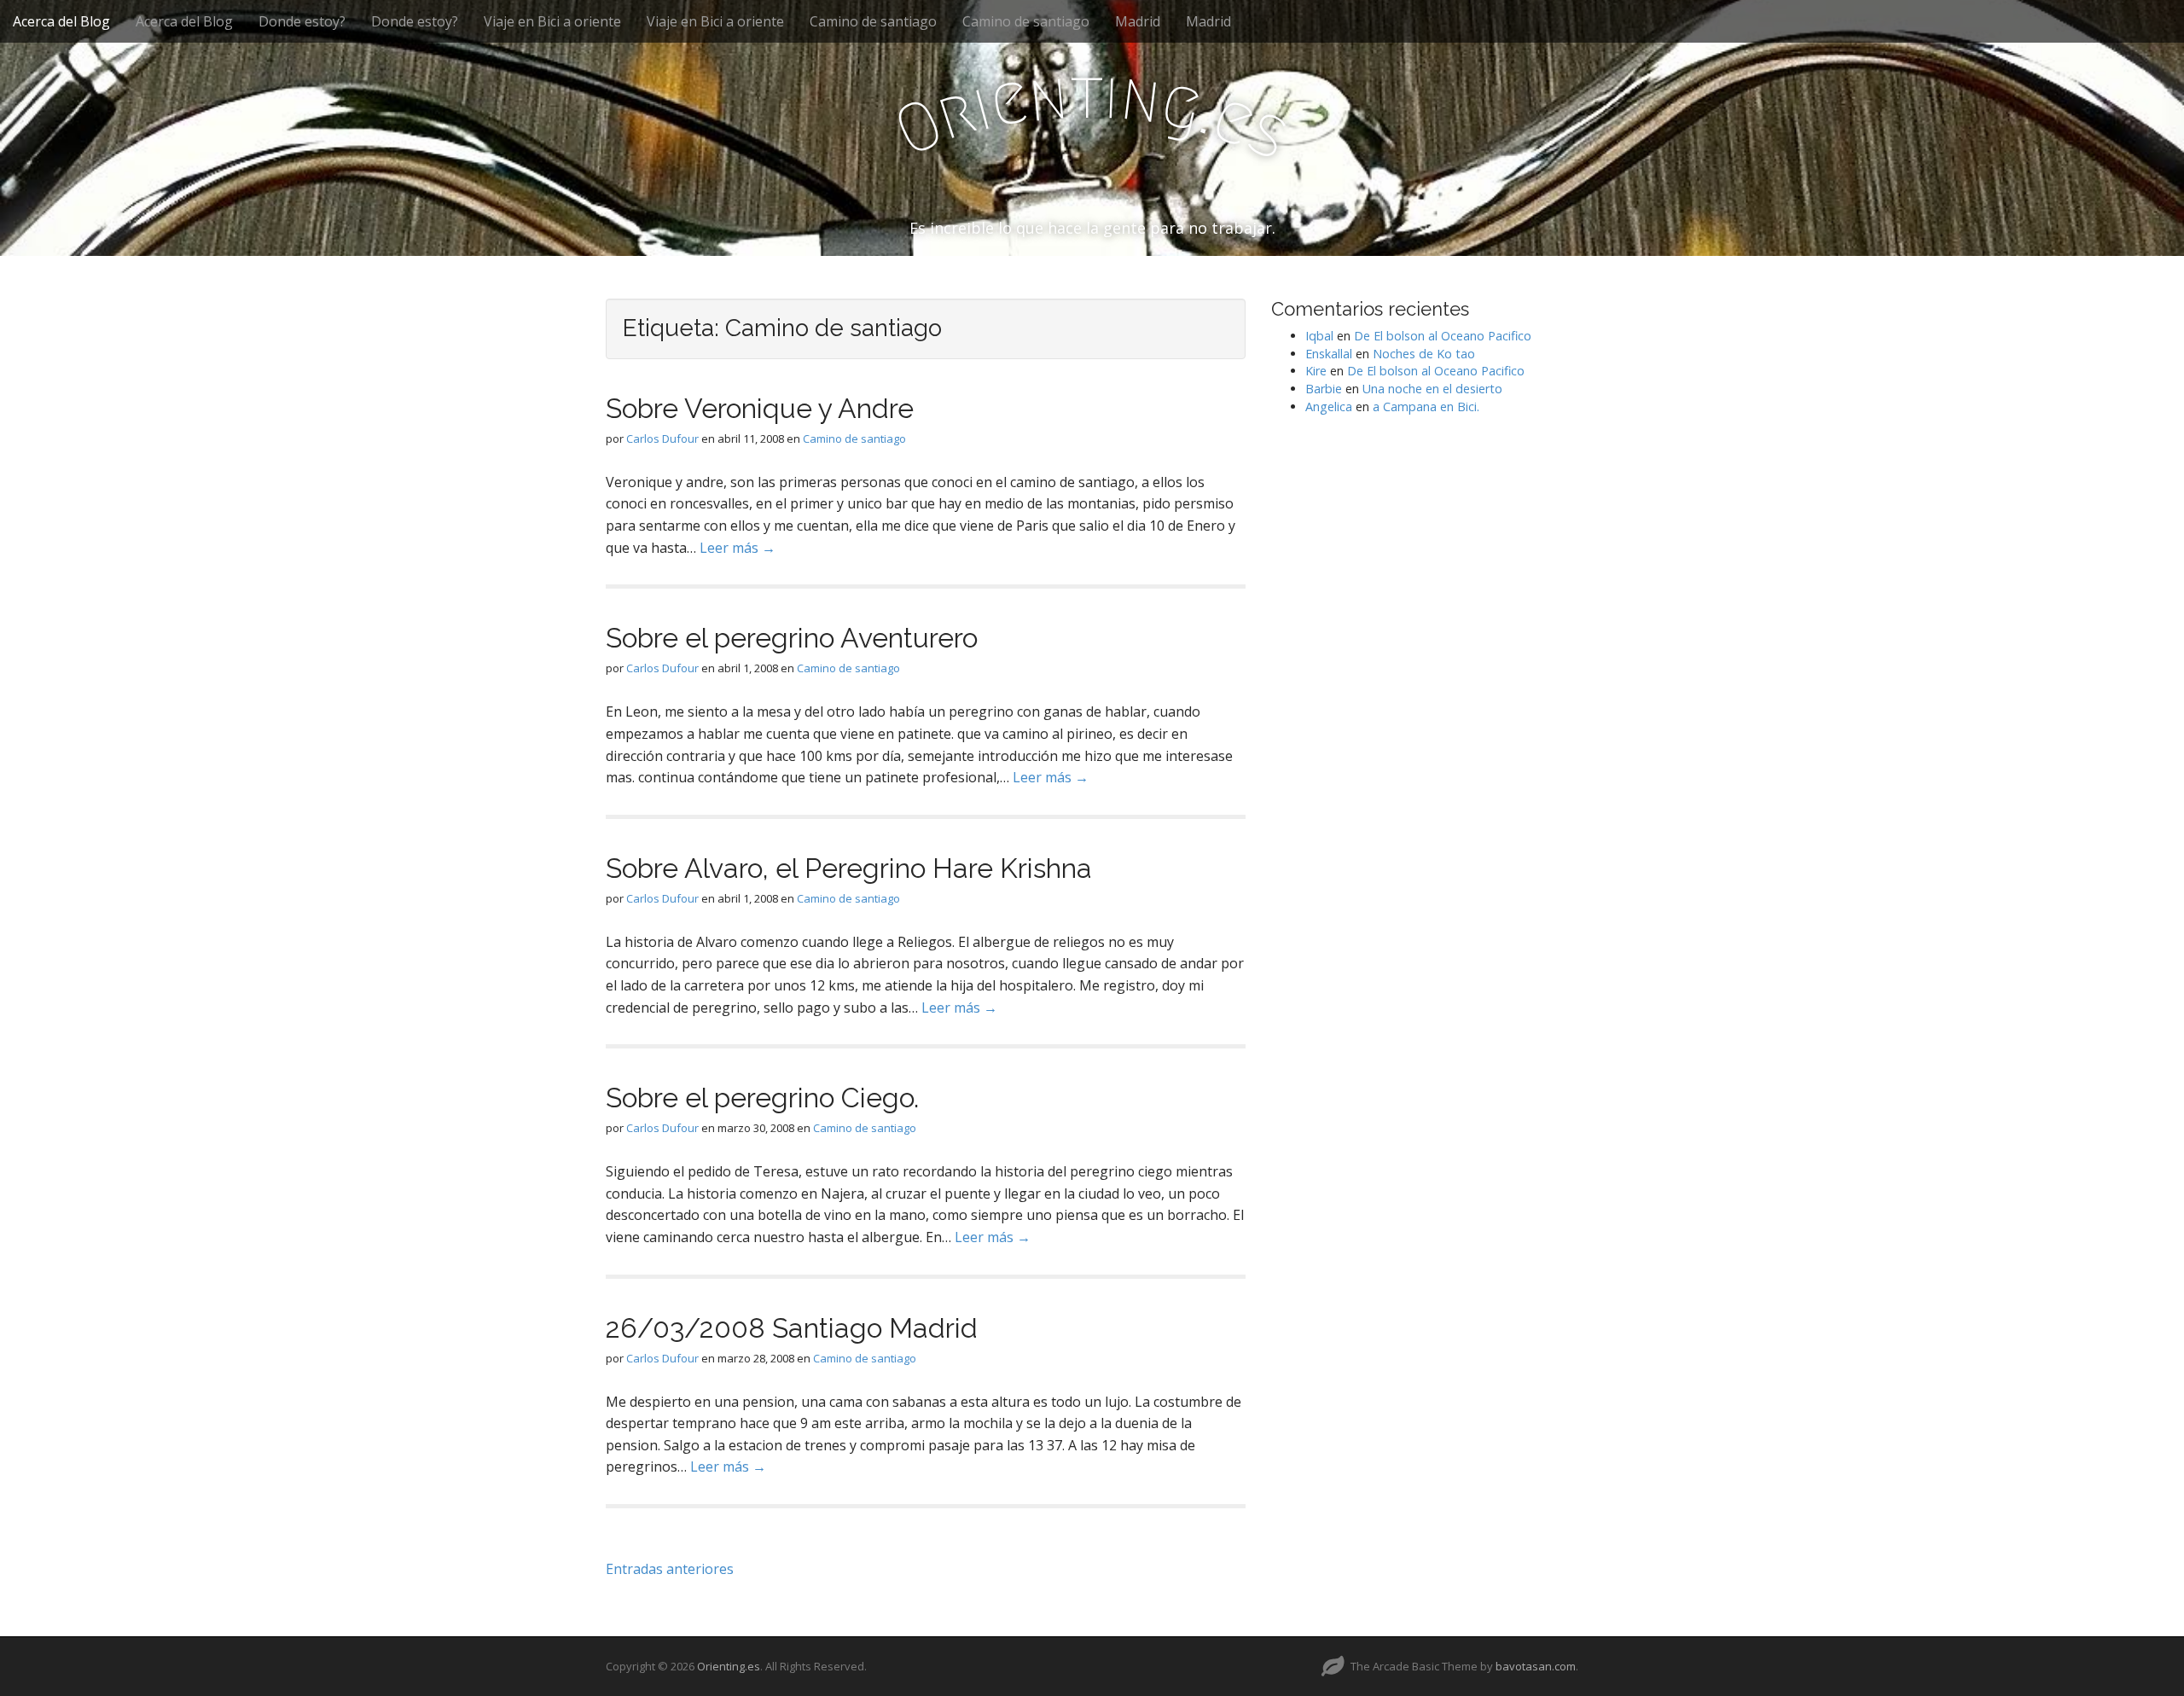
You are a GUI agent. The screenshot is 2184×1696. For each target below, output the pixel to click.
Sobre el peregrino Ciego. (762, 1098)
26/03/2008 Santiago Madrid (792, 1328)
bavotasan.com (1536, 1666)
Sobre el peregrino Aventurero (792, 638)
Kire (1316, 371)
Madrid (1138, 21)
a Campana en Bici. (1426, 407)
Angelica (1329, 407)
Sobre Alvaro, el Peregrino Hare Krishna (849, 868)
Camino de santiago (873, 21)
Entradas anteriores (670, 1569)
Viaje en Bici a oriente (552, 21)
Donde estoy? (302, 21)
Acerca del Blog (61, 21)
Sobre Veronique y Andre (760, 408)
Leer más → (738, 548)
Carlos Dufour (662, 439)
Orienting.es (729, 1666)
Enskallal (1329, 354)
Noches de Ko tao (1424, 354)
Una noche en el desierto (1432, 389)
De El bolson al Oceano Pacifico (1443, 336)
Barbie (1324, 389)
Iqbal (1319, 336)
